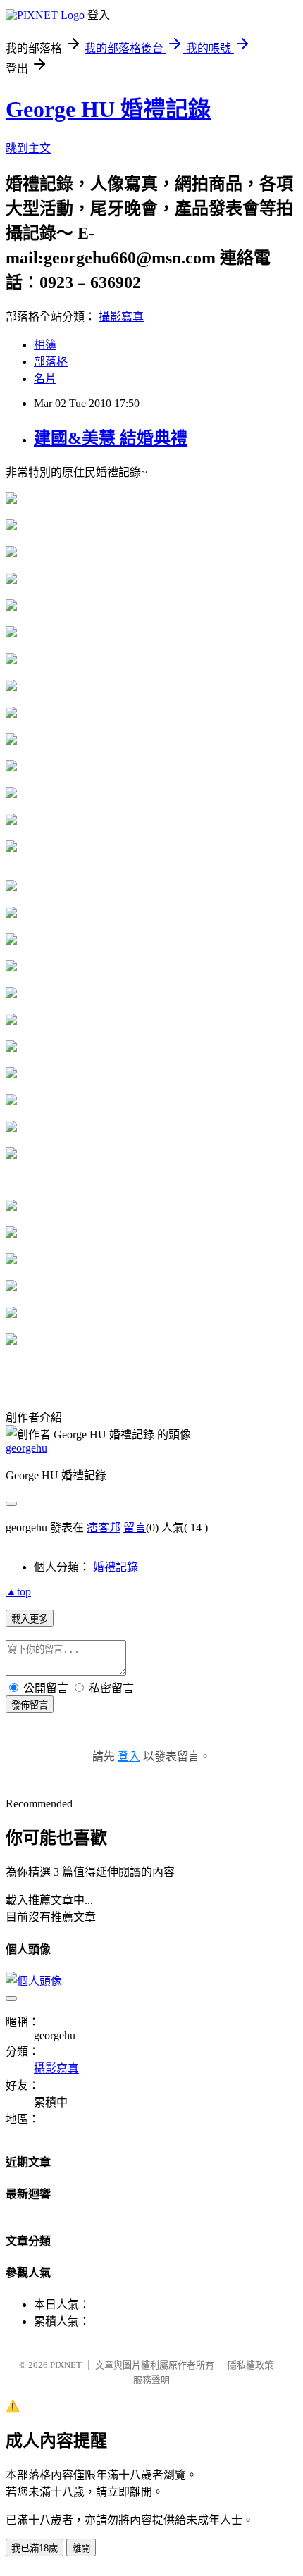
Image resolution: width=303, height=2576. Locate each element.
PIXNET (66, 2365)
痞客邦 (104, 1527)
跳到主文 (28, 148)
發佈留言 (30, 1705)
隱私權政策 (251, 2365)
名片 (45, 379)
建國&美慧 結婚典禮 (111, 438)
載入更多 (30, 1619)
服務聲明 (151, 2380)
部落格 (51, 362)
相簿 (45, 345)
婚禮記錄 (116, 1567)
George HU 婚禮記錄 (108, 109)
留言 (135, 1527)
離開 (81, 2548)
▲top (18, 1592)
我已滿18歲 (35, 2548)
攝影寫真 (121, 317)
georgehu (26, 1448)
